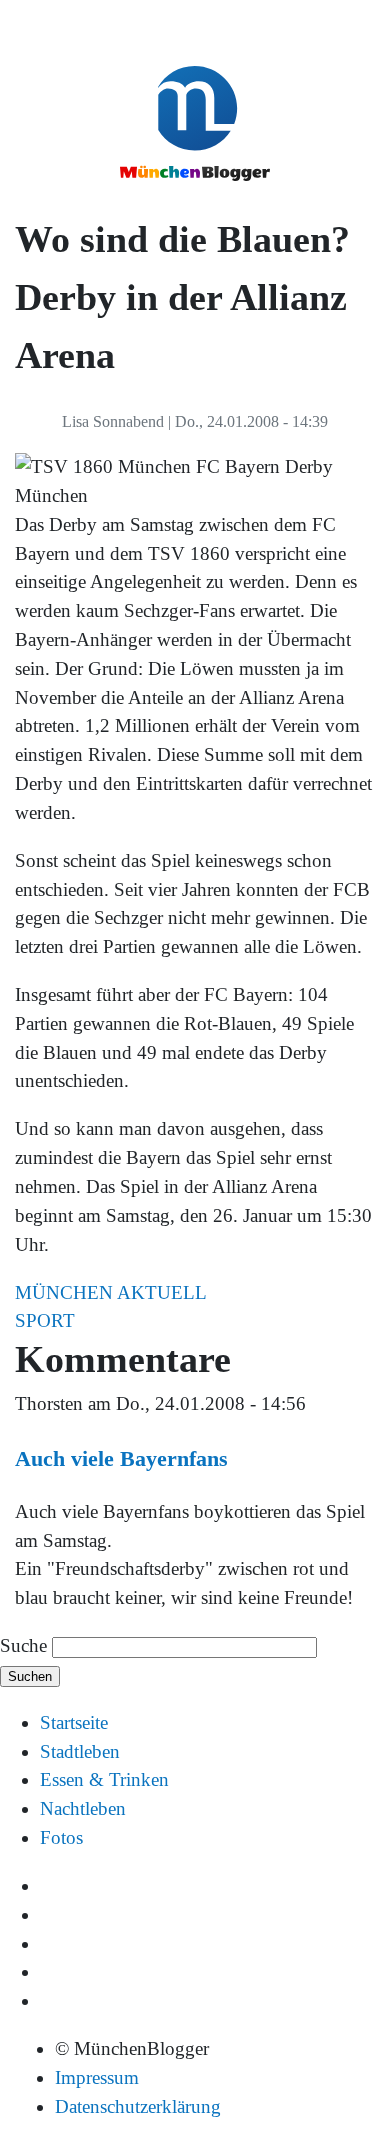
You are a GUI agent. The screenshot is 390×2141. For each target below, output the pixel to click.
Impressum (97, 2077)
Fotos (61, 1837)
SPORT (45, 1320)
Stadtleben (80, 1751)
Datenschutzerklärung (138, 2106)
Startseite (74, 1722)
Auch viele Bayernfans (121, 1458)
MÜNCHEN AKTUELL (111, 1292)
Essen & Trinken (104, 1779)
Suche (23, 1645)
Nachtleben (83, 1808)
